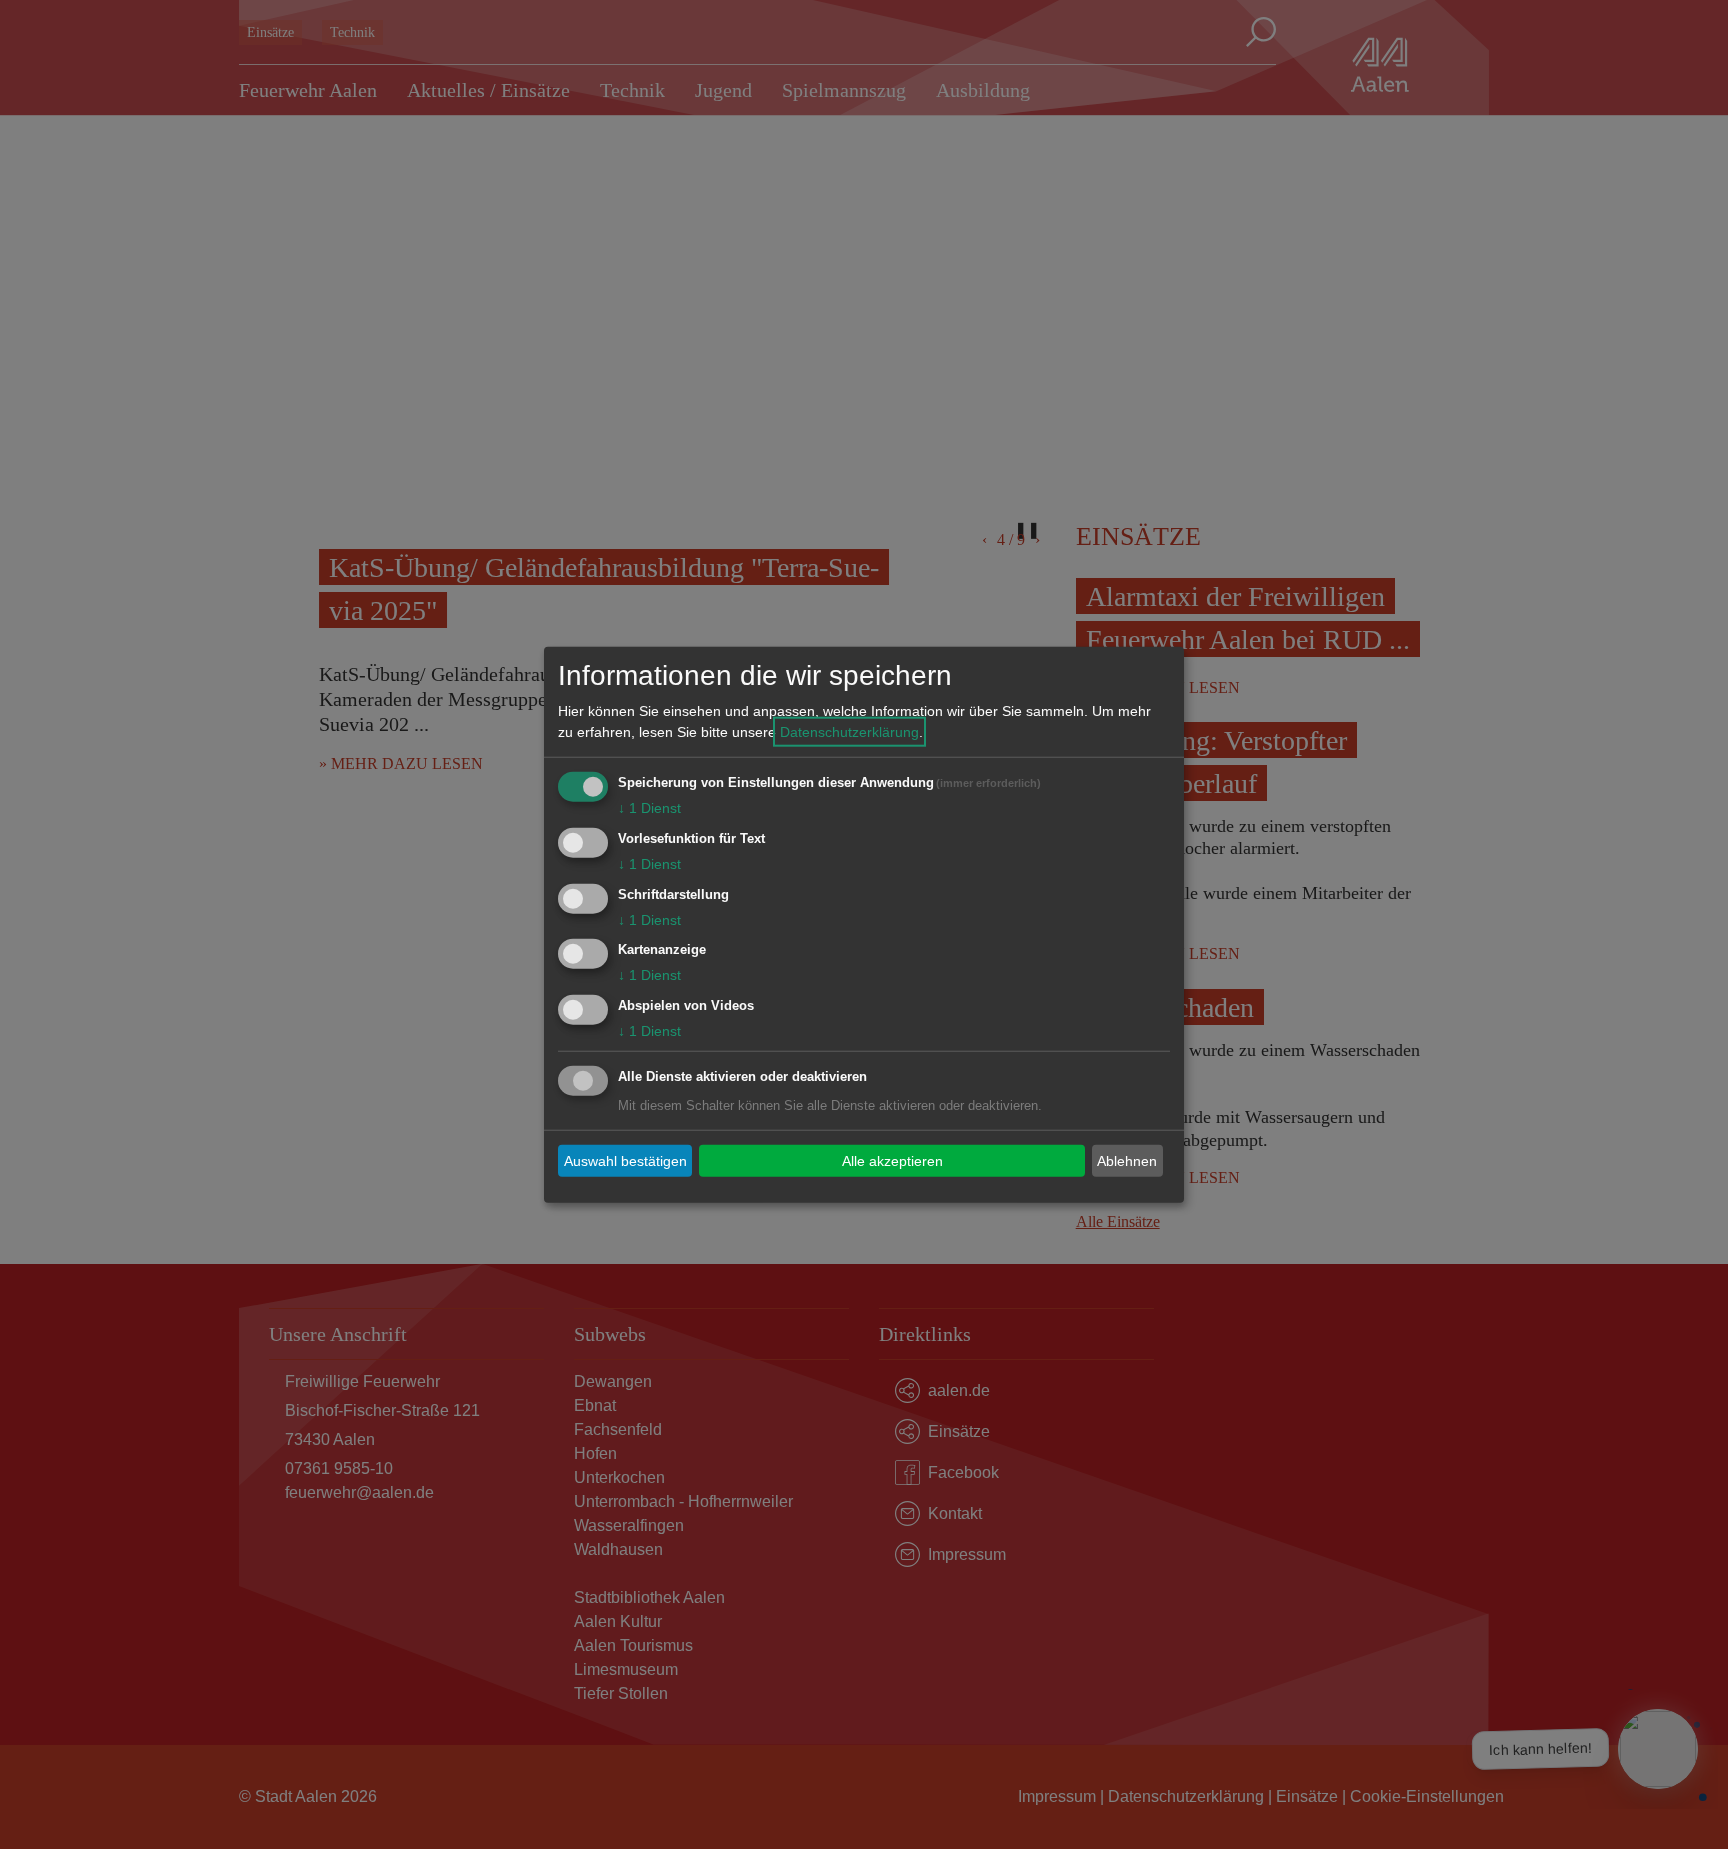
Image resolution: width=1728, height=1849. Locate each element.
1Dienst (649, 808)
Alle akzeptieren (892, 1160)
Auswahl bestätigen (625, 1160)
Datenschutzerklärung (849, 732)
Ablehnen (1127, 1160)
